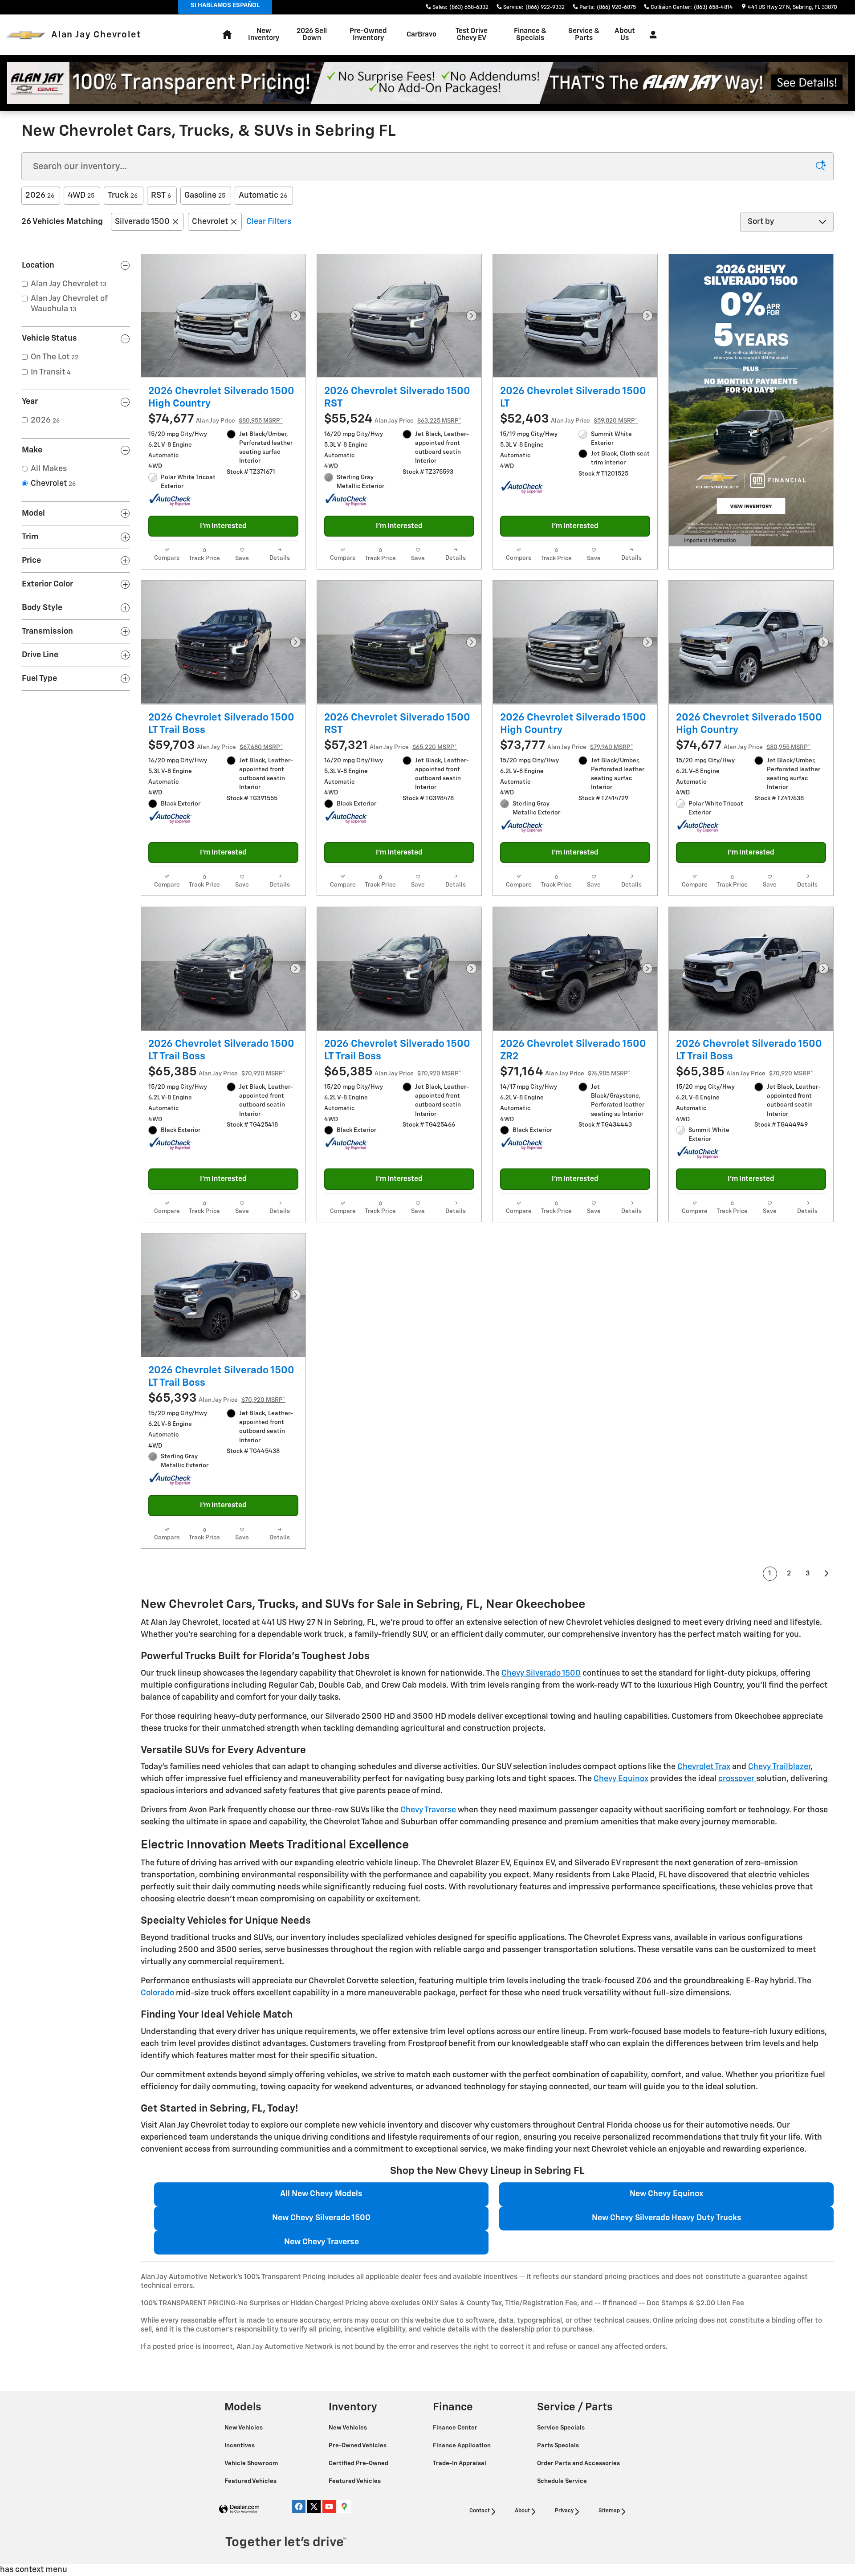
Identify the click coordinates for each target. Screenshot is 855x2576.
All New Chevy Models (321, 2194)
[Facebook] (299, 2507)
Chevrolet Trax (704, 1767)
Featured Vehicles (251, 2481)
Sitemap (609, 2511)
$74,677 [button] (216, 419)
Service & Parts (584, 35)
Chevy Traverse (428, 1810)
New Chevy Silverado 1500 (321, 2218)
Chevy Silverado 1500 (541, 1673)
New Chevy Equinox (666, 2194)
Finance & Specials (530, 35)
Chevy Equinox (621, 1779)
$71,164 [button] (565, 1072)
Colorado (157, 1993)
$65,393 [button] (217, 1398)
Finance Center (456, 2428)
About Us (625, 35)
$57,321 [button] (391, 746)
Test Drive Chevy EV (472, 35)
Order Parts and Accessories (579, 2463)
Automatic (263, 195)
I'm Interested (223, 526)
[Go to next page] (827, 1574)
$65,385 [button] (217, 1072)
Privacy (564, 2511)
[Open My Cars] (651, 35)
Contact (480, 2511)
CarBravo (421, 35)
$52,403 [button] (569, 419)
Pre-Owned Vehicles (358, 2446)
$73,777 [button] (567, 746)
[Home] (26, 35)
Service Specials (562, 2428)
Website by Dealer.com (239, 2509)
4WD (81, 195)
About (522, 2511)
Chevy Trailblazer (779, 1767)
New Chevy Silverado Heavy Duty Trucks (667, 2218)
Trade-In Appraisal (460, 2463)
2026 (40, 195)
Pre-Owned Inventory (368, 35)
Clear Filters (269, 222)
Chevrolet (210, 222)
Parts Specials (559, 2446)
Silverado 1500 (142, 222)
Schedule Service (563, 2481)
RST (161, 195)
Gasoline (205, 195)
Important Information (708, 542)
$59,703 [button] (216, 746)
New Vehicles (244, 2428)
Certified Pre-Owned (359, 2463)
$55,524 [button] (393, 419)
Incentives (240, 2446)
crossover (737, 1779)
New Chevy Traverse (322, 2242)
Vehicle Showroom (252, 2463)
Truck (123, 195)
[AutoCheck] (171, 500)
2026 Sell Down (312, 35)
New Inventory (264, 35)
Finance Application (462, 2446)
